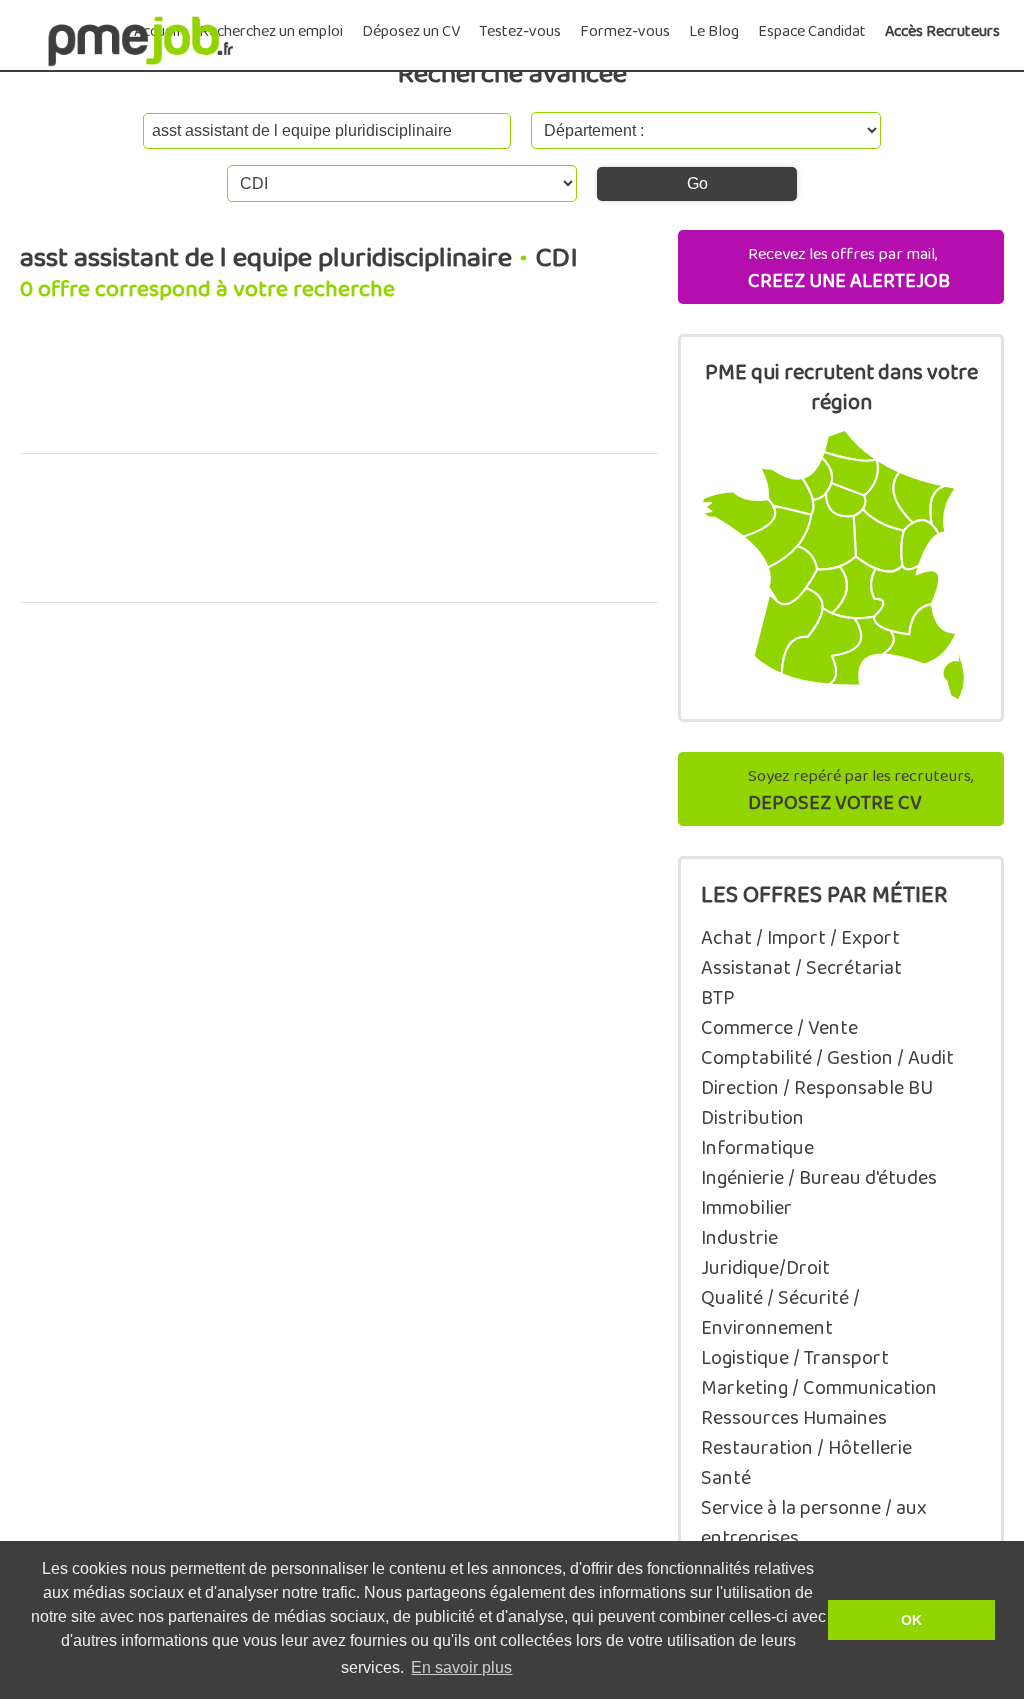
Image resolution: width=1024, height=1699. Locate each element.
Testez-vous (520, 31)
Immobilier (746, 1208)
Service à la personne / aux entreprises (814, 1523)
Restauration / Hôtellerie (806, 1448)
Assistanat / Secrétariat (801, 968)
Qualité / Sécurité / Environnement (780, 1313)
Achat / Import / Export (800, 938)
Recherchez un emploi (271, 31)
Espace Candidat (812, 31)
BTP (718, 998)
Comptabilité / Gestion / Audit (827, 1058)
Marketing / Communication (819, 1388)
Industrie (739, 1238)
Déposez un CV (411, 31)
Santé (726, 1478)
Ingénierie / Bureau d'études (819, 1178)
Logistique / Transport (795, 1358)
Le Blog (714, 31)
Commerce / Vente (779, 1028)
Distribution (752, 1118)
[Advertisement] (339, 389)
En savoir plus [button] (461, 1667)
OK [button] (911, 1620)
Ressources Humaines (794, 1418)
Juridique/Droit (765, 1268)
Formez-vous (625, 31)
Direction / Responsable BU (817, 1088)
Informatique (757, 1148)
